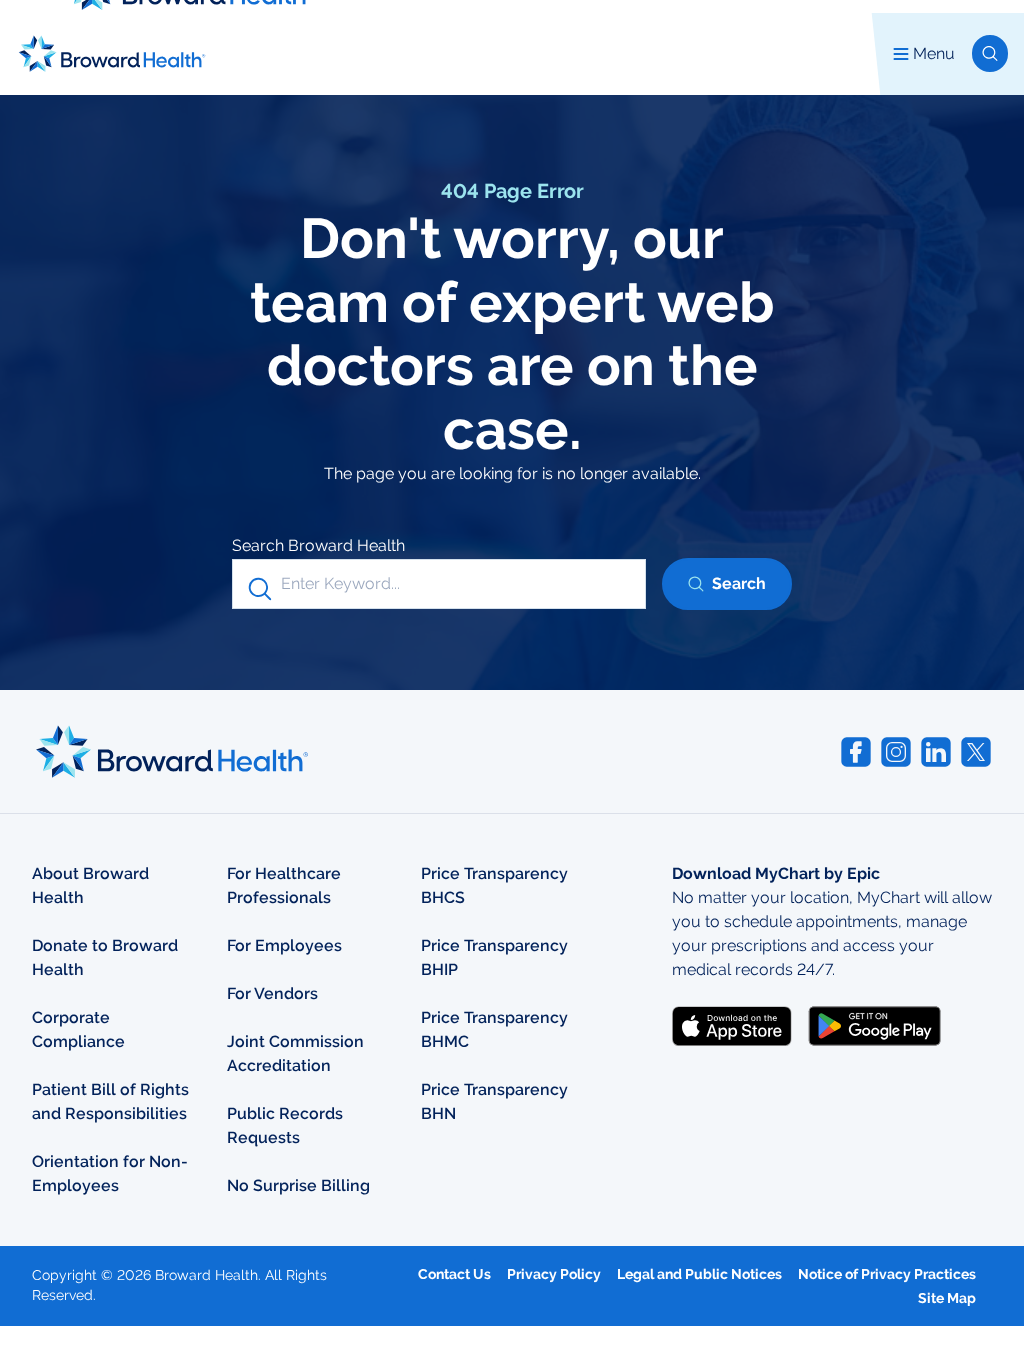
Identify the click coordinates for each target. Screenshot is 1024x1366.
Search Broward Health (318, 545)
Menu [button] (934, 53)
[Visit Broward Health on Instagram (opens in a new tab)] (896, 752)
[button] (990, 53)
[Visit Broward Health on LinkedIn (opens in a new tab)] (936, 752)
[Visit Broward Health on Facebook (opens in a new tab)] (856, 752)
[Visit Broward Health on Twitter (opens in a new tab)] (976, 752)
